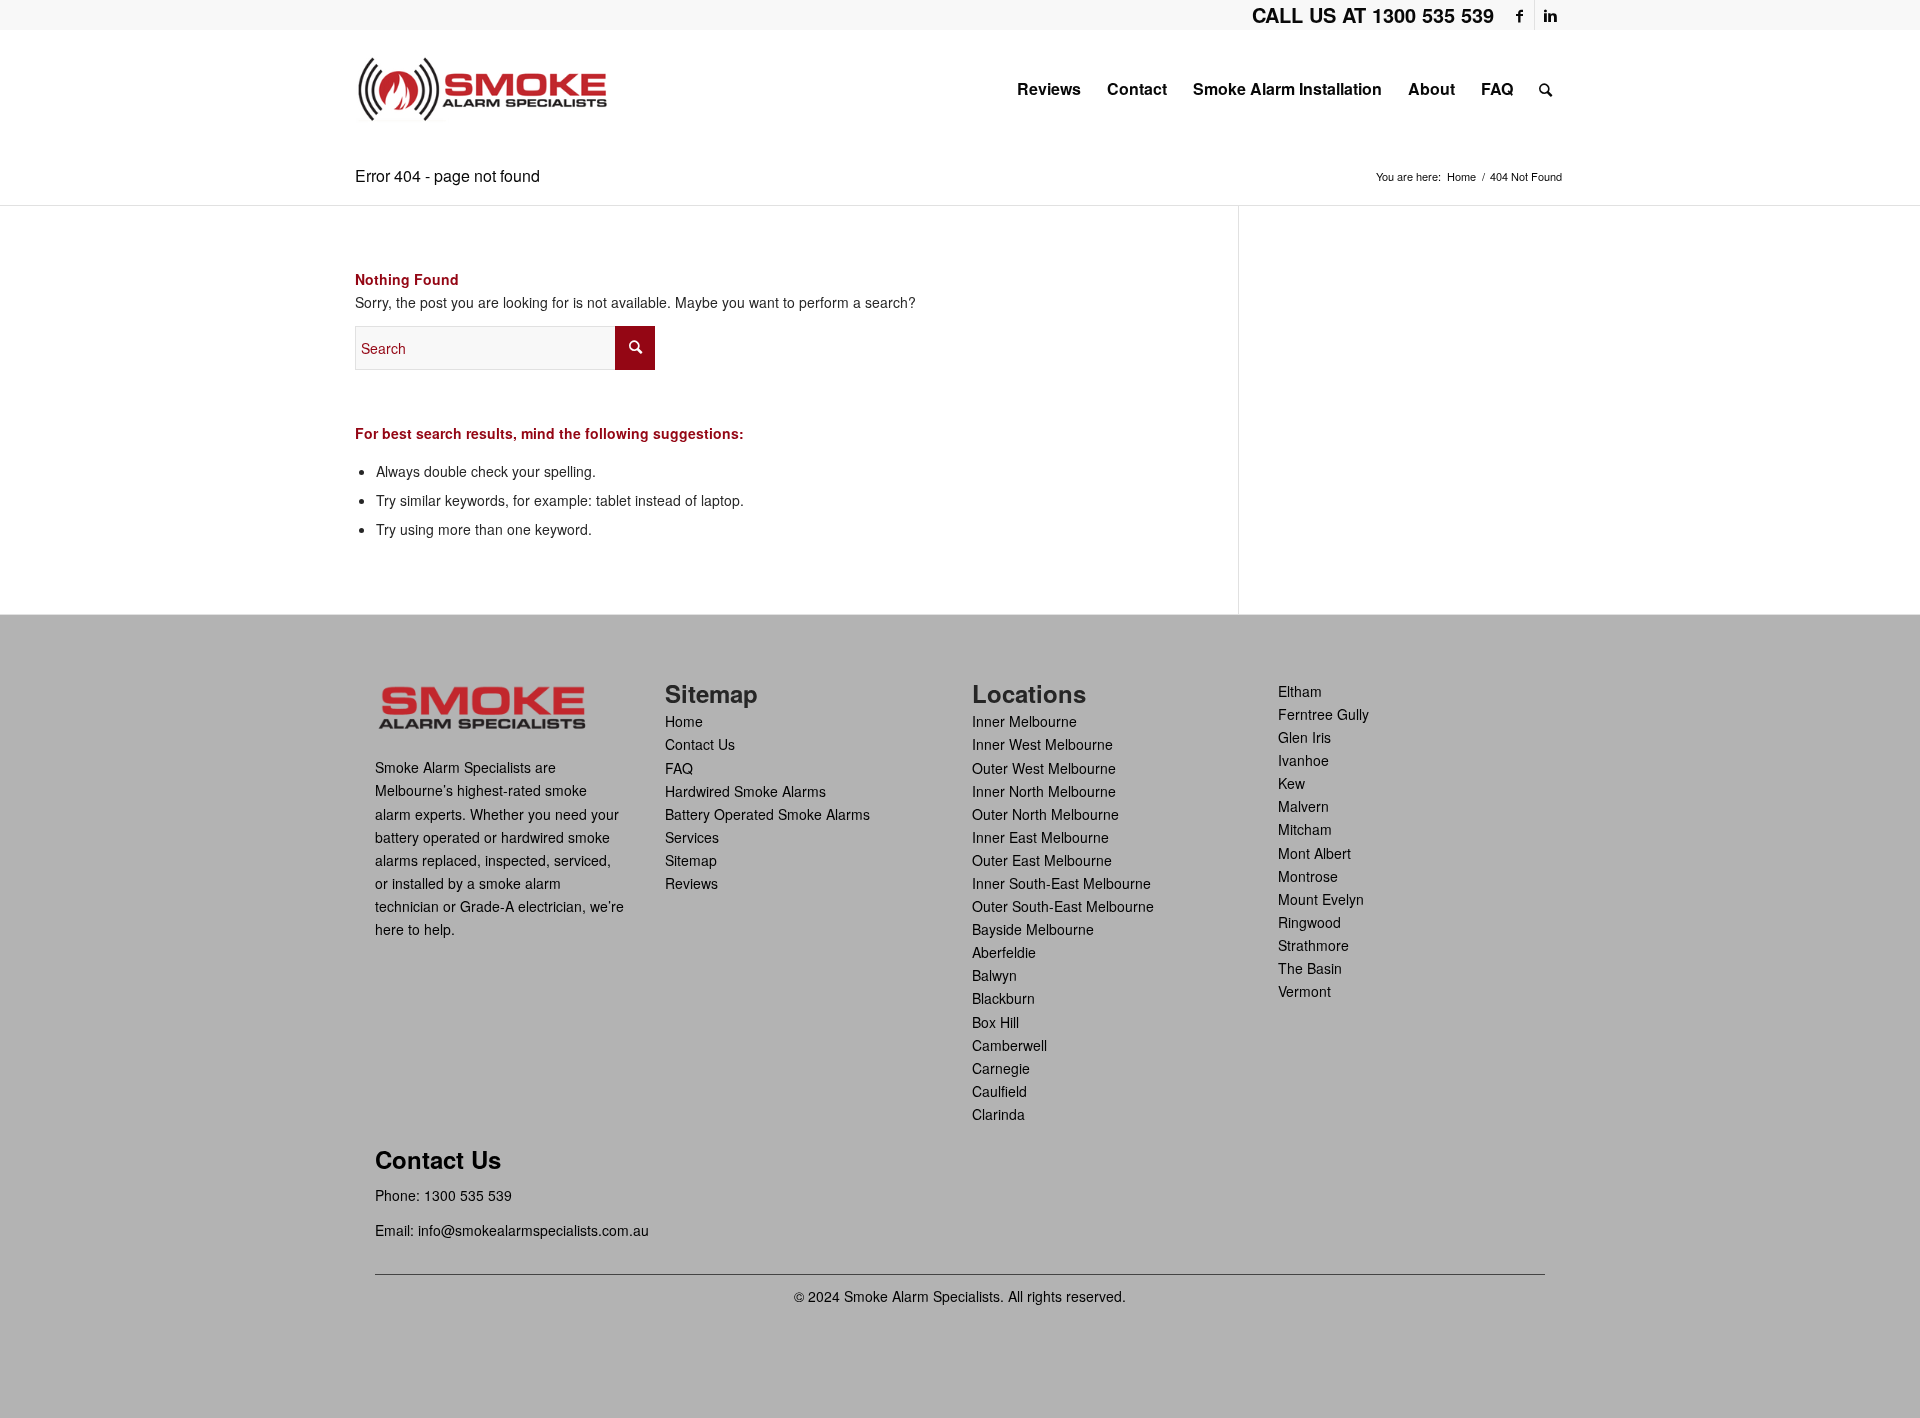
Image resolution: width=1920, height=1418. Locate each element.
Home (1461, 176)
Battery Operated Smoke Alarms (767, 814)
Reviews (691, 883)
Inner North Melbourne (1044, 791)
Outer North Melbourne (1045, 814)
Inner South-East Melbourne (1061, 883)
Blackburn (1003, 998)
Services (692, 837)
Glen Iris (1304, 737)
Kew (1291, 783)
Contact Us (700, 744)
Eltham (1300, 691)
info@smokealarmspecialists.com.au (533, 1230)
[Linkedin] (1550, 15)
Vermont (1304, 991)
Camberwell (1009, 1045)
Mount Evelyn (1321, 899)
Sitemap (691, 860)
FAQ (679, 768)
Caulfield (999, 1091)
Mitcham (1305, 829)
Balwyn (994, 975)
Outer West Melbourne (1044, 768)
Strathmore (1313, 945)
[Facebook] (1519, 15)
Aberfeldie (1004, 952)
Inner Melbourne (1024, 721)
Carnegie (1001, 1068)
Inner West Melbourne (1042, 744)
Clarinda (998, 1114)
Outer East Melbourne (1042, 860)
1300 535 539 (468, 1195)
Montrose (1308, 876)
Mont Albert (1314, 853)
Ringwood (1309, 922)
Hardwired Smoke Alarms (745, 791)
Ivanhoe (1303, 760)
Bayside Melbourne (1033, 929)
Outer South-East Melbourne (1063, 906)
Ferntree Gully (1323, 714)
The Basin (1310, 968)
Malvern (1303, 806)
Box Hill (995, 1022)
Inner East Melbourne (1040, 837)
